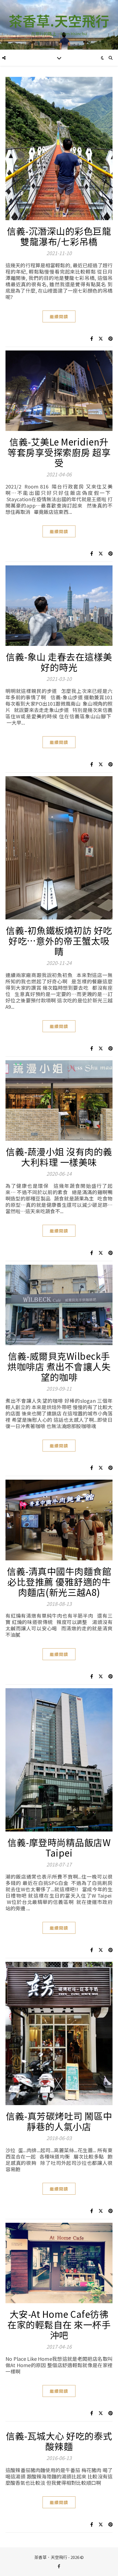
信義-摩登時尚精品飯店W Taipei (59, 1847)
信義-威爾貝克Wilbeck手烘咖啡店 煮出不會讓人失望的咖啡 (59, 1366)
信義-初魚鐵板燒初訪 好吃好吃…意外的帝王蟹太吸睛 (59, 941)
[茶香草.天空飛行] (59, 25)
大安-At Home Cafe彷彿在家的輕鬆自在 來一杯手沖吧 (59, 2324)
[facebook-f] (59, 2566)
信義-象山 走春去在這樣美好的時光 (59, 662)
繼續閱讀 (59, 316)
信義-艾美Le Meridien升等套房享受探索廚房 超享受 (59, 452)
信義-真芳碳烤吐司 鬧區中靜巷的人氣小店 (59, 2121)
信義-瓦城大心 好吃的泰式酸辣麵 (59, 2441)
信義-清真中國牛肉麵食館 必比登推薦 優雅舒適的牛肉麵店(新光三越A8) (59, 1582)
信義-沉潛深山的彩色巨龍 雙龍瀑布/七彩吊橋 (59, 236)
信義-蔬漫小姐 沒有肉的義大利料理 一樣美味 (59, 1157)
